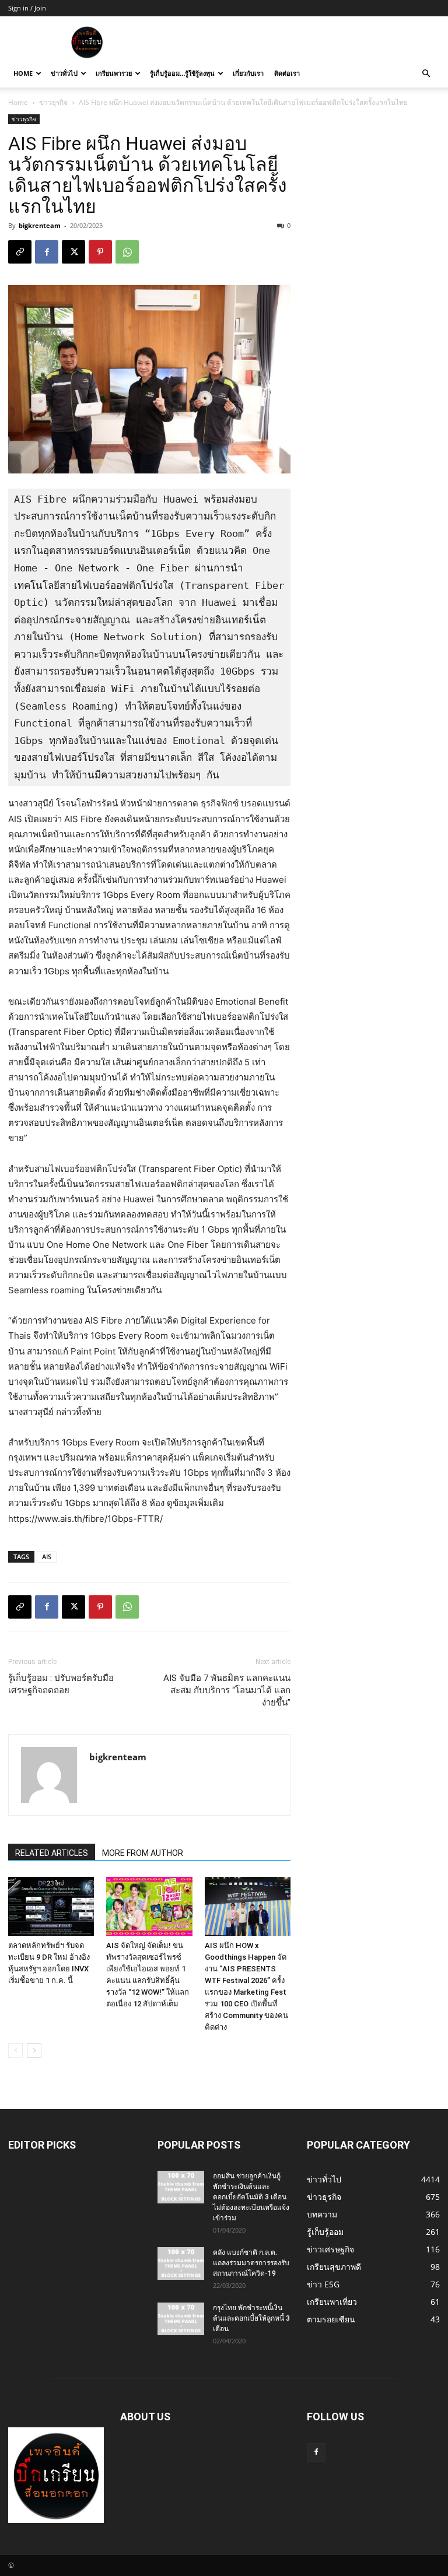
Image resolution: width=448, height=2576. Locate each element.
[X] (73, 252)
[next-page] (34, 2050)
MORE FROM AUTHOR (143, 1853)
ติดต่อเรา (287, 73)
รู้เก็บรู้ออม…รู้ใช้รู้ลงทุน (182, 73)
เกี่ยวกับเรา (248, 73)
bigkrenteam (40, 225)
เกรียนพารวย (114, 73)
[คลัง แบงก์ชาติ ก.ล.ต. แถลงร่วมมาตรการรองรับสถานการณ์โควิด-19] (181, 2263)
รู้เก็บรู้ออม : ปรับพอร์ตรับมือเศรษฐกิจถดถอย (61, 1684)
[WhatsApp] (127, 252)
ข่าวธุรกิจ (53, 102)
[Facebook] (47, 252)
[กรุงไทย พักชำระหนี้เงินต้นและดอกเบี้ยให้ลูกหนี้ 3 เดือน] (181, 2319)
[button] (426, 74)
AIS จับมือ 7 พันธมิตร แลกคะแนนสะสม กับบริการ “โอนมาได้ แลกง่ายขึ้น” (227, 1690)
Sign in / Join (27, 8)
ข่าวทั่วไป (64, 73)
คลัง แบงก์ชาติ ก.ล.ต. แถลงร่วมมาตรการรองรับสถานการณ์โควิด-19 (251, 2263)
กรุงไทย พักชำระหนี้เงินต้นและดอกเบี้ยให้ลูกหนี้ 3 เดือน (251, 2318)
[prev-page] (15, 2050)
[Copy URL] (20, 252)
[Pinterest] (100, 252)
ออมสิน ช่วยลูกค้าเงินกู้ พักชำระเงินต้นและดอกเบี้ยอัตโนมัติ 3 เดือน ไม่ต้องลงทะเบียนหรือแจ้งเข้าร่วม (251, 2197)
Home (23, 73)
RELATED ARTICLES (52, 1853)
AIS (47, 1557)
